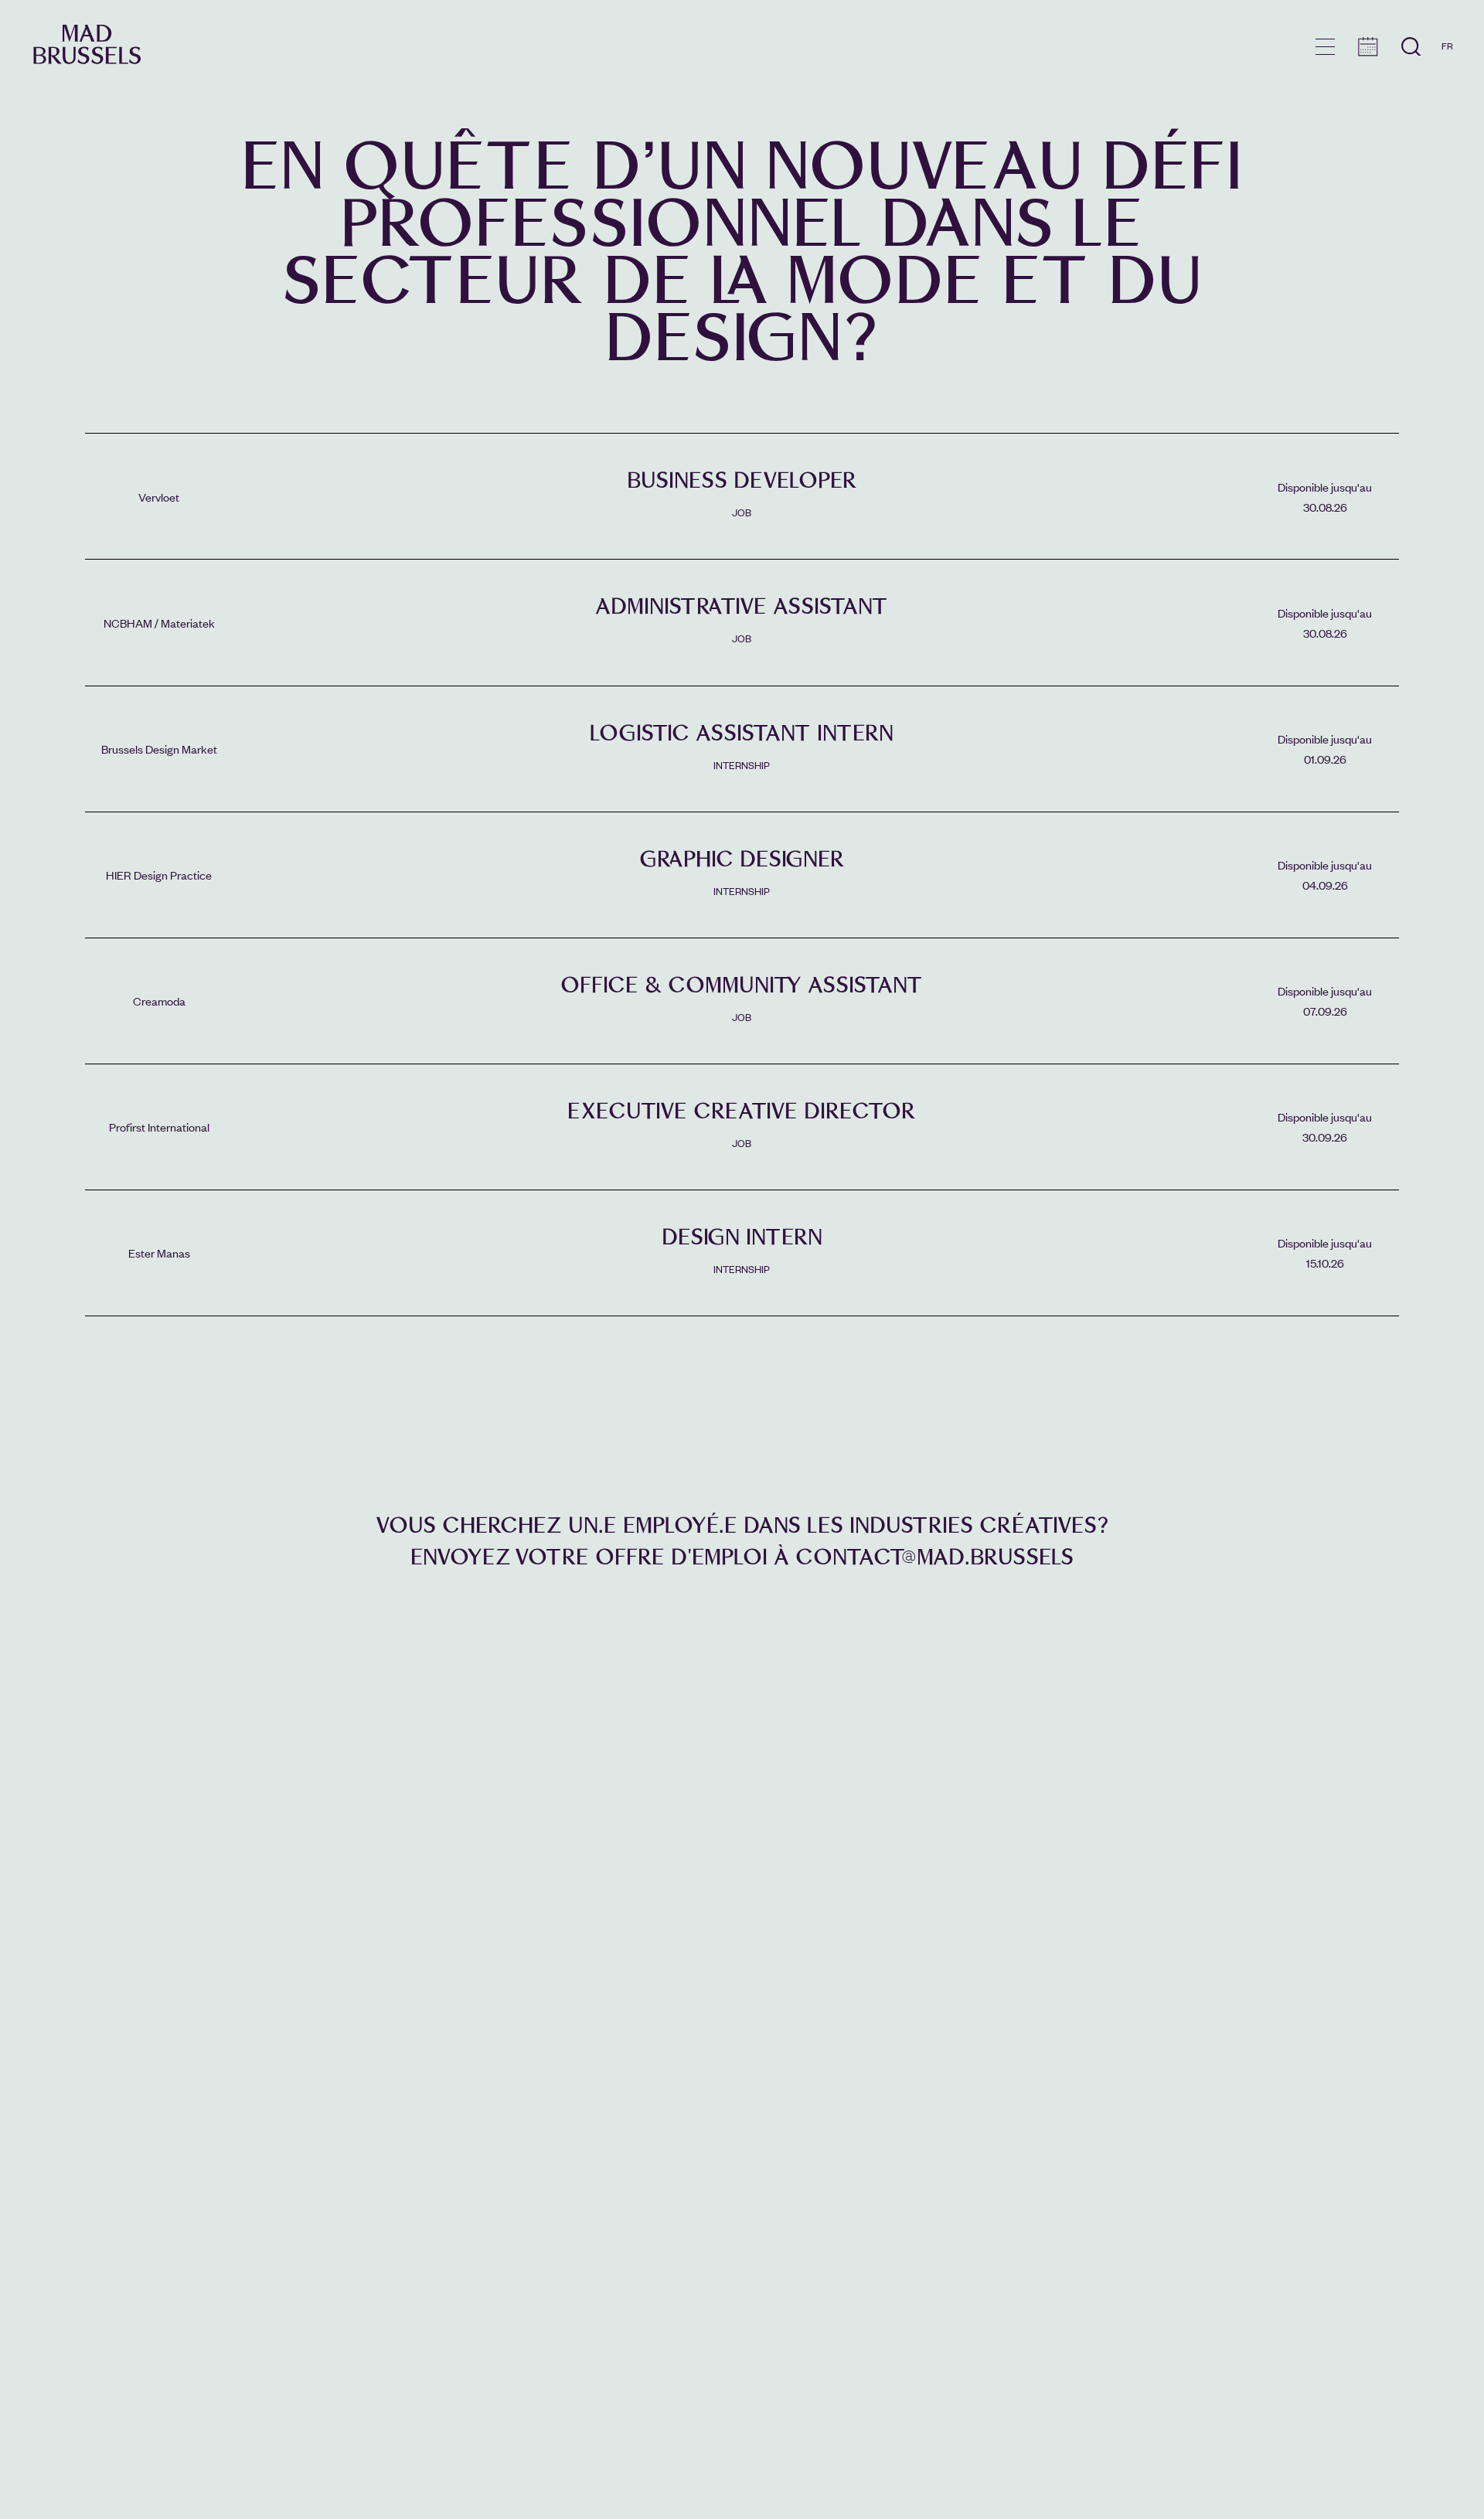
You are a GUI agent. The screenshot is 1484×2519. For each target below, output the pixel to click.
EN (1447, 68)
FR (1447, 46)
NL (1447, 90)
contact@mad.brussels (934, 1557)
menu (1325, 47)
